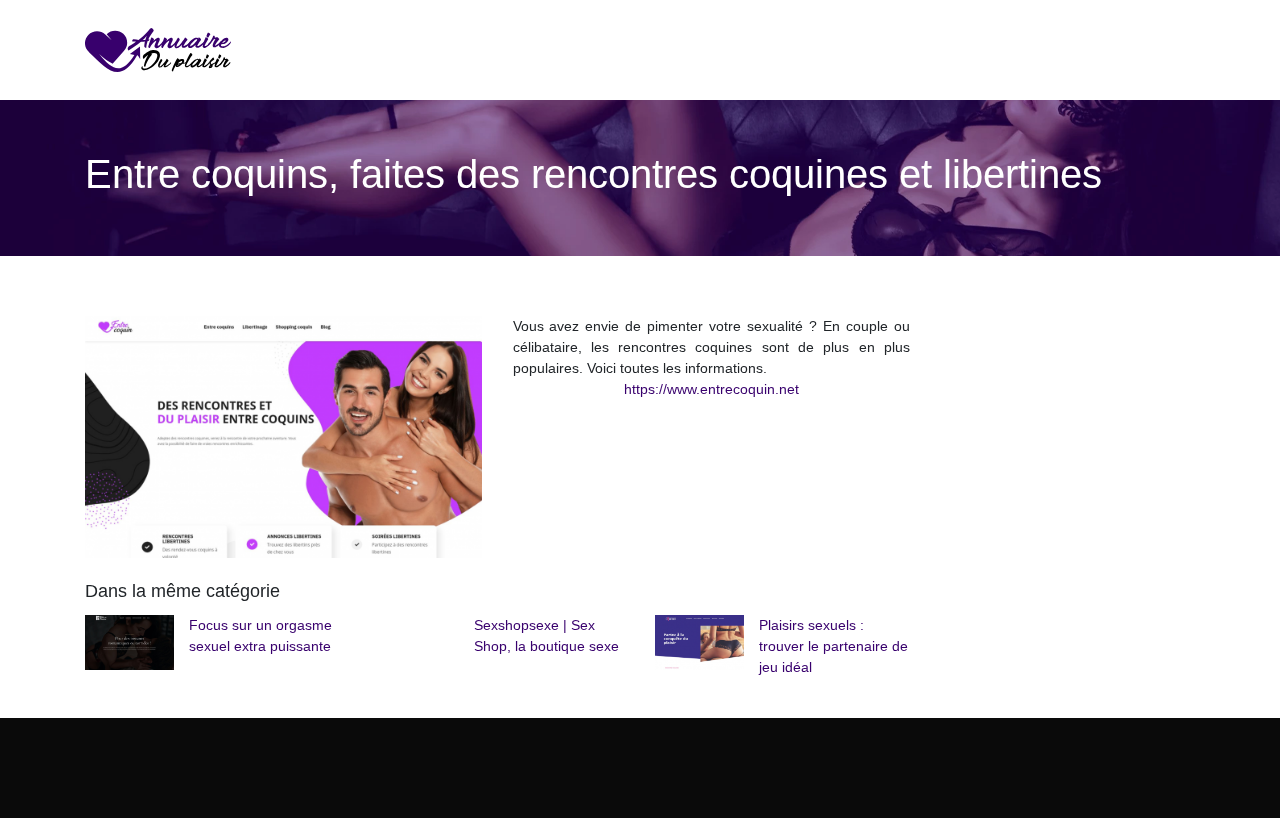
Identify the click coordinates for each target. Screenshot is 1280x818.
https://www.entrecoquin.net (711, 389)
